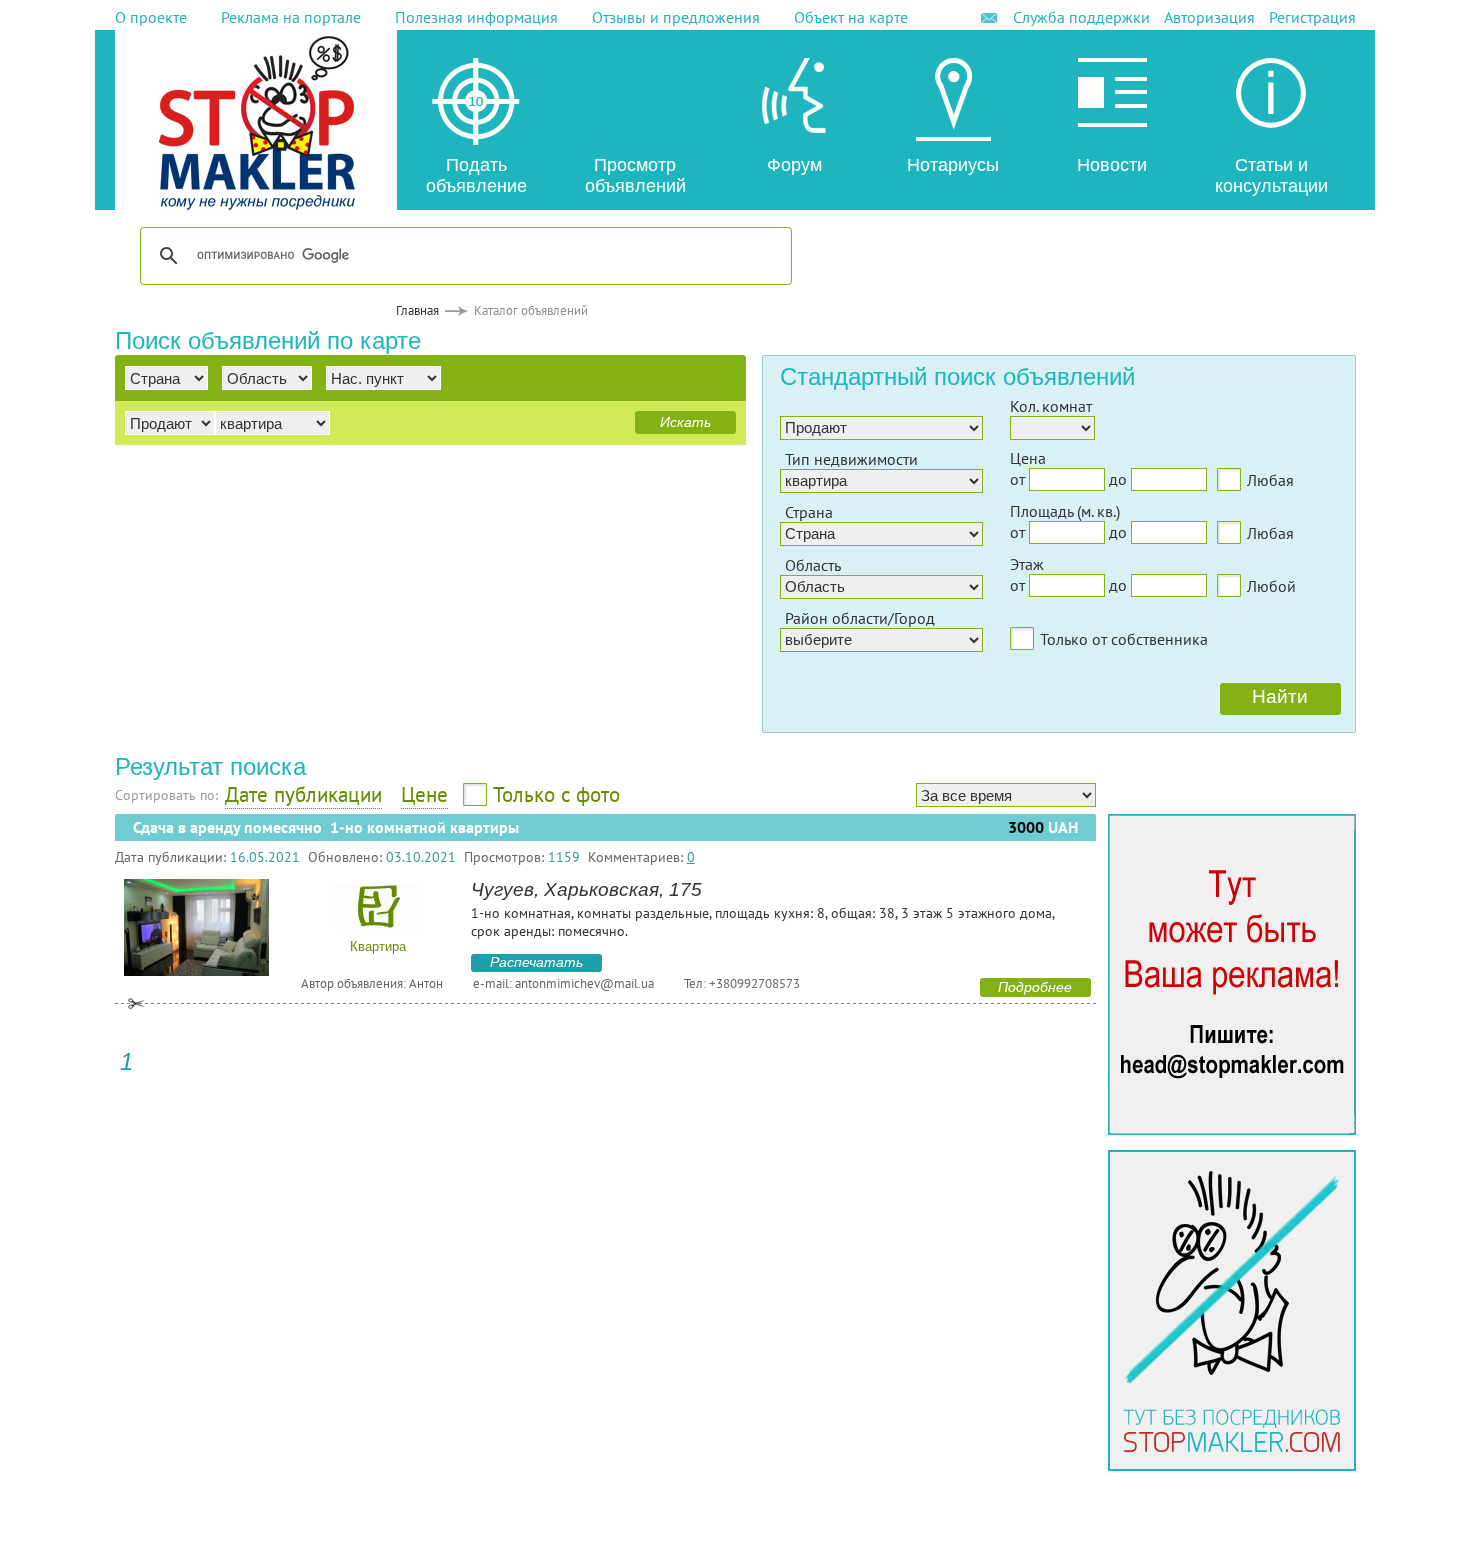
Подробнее (1035, 987)
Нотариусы (953, 165)
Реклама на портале (291, 17)
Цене (424, 794)
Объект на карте (851, 17)
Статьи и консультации (1271, 175)
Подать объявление (476, 175)
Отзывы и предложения (676, 17)
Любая (1270, 480)
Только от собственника (1124, 639)
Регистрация (1312, 17)
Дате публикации (303, 794)
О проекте (151, 17)
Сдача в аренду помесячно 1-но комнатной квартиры (326, 827)
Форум (794, 165)
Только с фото (556, 794)
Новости (1112, 165)
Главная (417, 310)
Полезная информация (476, 17)
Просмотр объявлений (635, 175)
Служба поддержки (1081, 17)
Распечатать (536, 962)
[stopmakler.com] (1232, 1129)
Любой (1271, 586)
